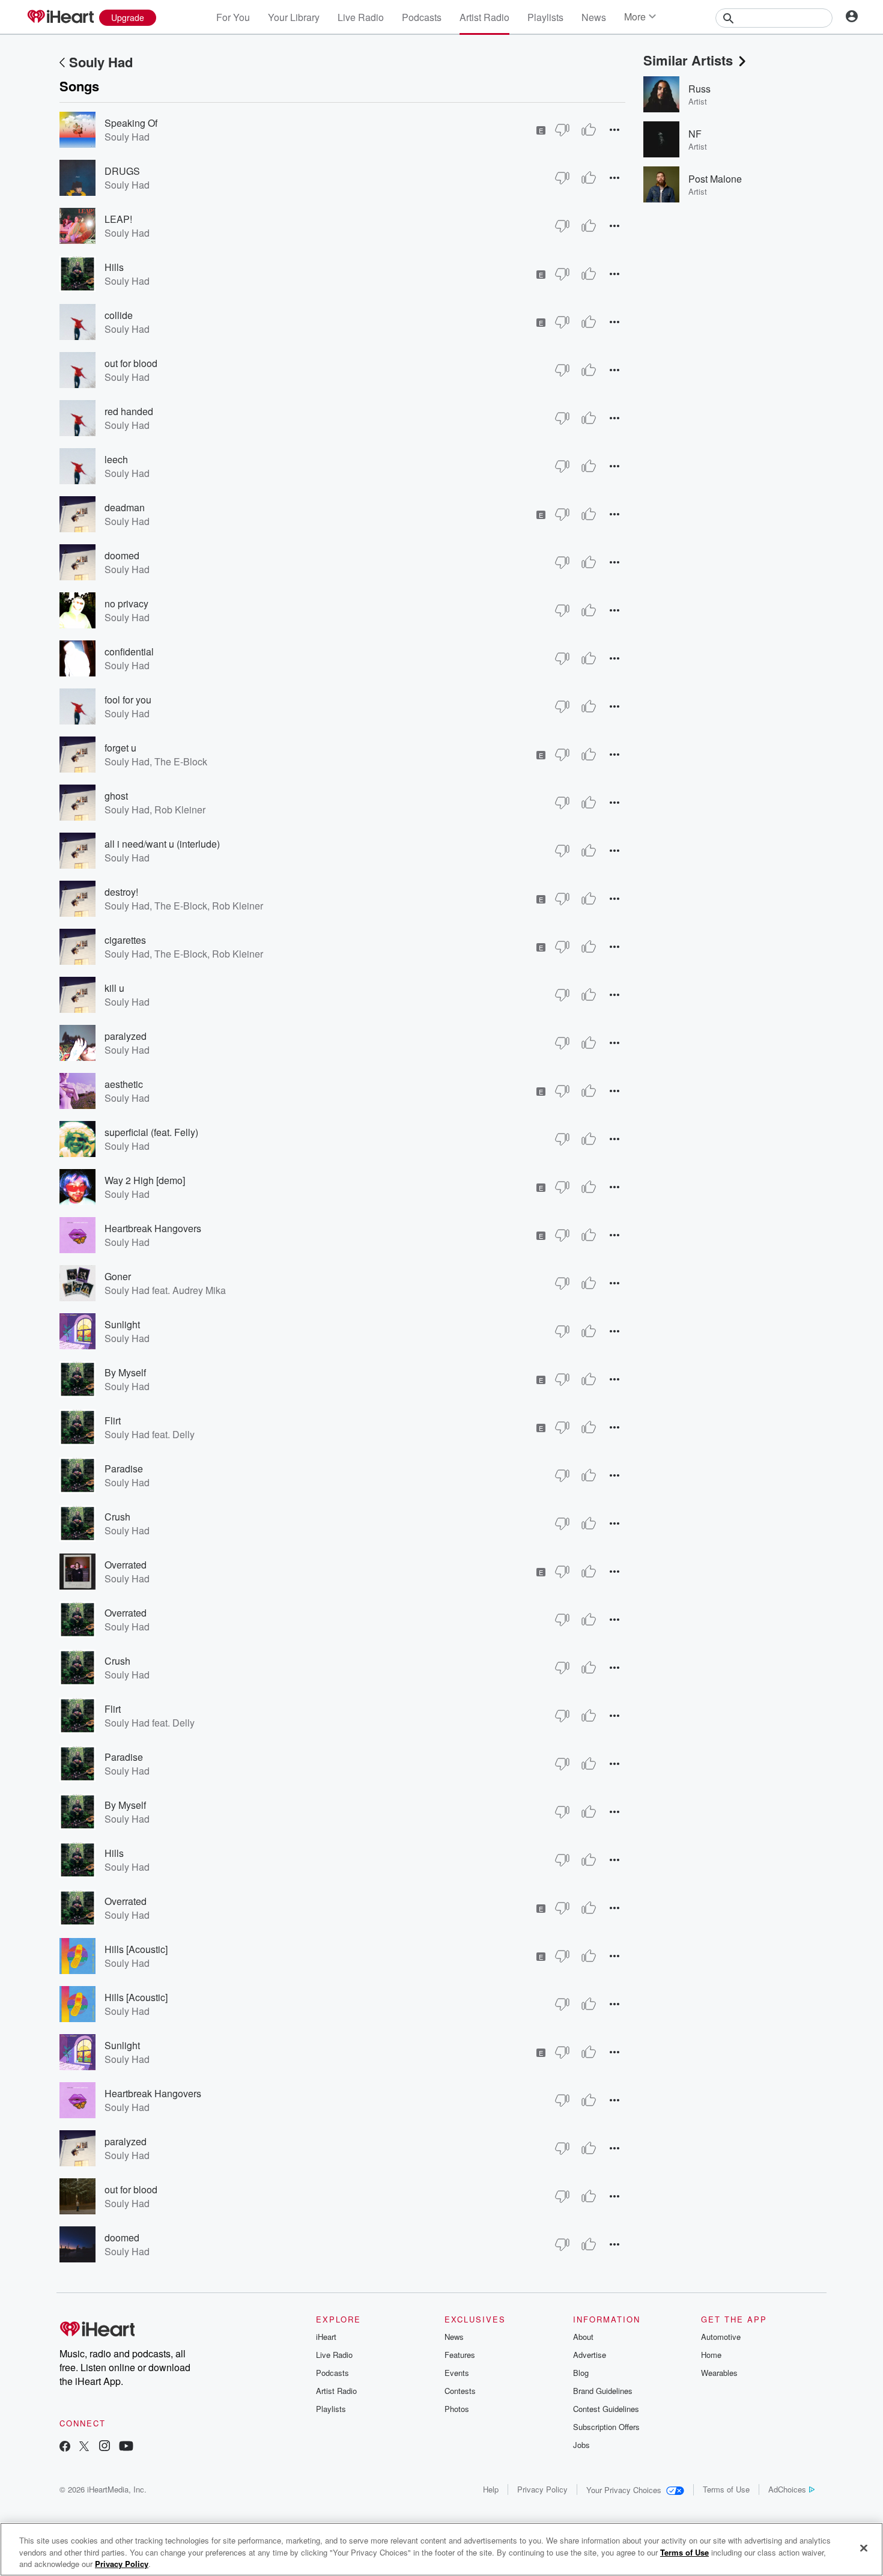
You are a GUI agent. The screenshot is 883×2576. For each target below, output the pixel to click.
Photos (457, 2409)
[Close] (864, 2548)
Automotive (721, 2337)
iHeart (326, 2337)
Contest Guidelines (606, 2409)
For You (233, 17)
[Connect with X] (84, 2447)
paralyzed (126, 1036)
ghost (116, 796)
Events (457, 2373)
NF (695, 134)
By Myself (125, 1372)
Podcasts (422, 17)
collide (119, 315)
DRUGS (122, 171)
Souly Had (101, 62)
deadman (125, 507)
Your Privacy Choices (624, 2490)
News (594, 17)
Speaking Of (131, 123)
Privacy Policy (542, 2489)
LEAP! (118, 219)
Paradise (124, 1469)
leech (116, 459)
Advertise (590, 2355)
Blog (581, 2373)
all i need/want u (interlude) (162, 844)
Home (711, 2355)
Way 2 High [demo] (145, 1180)
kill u (114, 988)
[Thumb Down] (562, 130)
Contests (460, 2391)
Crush (117, 1517)
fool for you (128, 700)
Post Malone (715, 179)
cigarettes (125, 940)
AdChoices (787, 2489)
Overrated (126, 1565)
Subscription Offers (606, 2427)
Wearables (719, 2373)
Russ (699, 89)
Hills (114, 267)
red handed (129, 411)
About (583, 2337)
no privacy (126, 603)
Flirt (113, 1420)
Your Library (294, 17)
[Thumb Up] (589, 130)
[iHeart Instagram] (105, 2447)
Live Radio (361, 17)
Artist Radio (484, 17)
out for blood (131, 363)
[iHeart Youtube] (126, 2447)
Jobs (581, 2445)
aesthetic (124, 1084)
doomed (122, 555)
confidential (129, 652)
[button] (614, 129)
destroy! (121, 892)
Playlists (545, 17)
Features (460, 2355)
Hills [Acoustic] (136, 1949)
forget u (120, 748)
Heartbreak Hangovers (153, 1228)
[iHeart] (60, 17)
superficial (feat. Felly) (151, 1132)
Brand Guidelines (603, 2391)
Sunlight (122, 1324)
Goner (118, 1276)
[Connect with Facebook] (65, 2447)
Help (491, 2489)
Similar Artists (688, 60)
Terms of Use (726, 2489)
